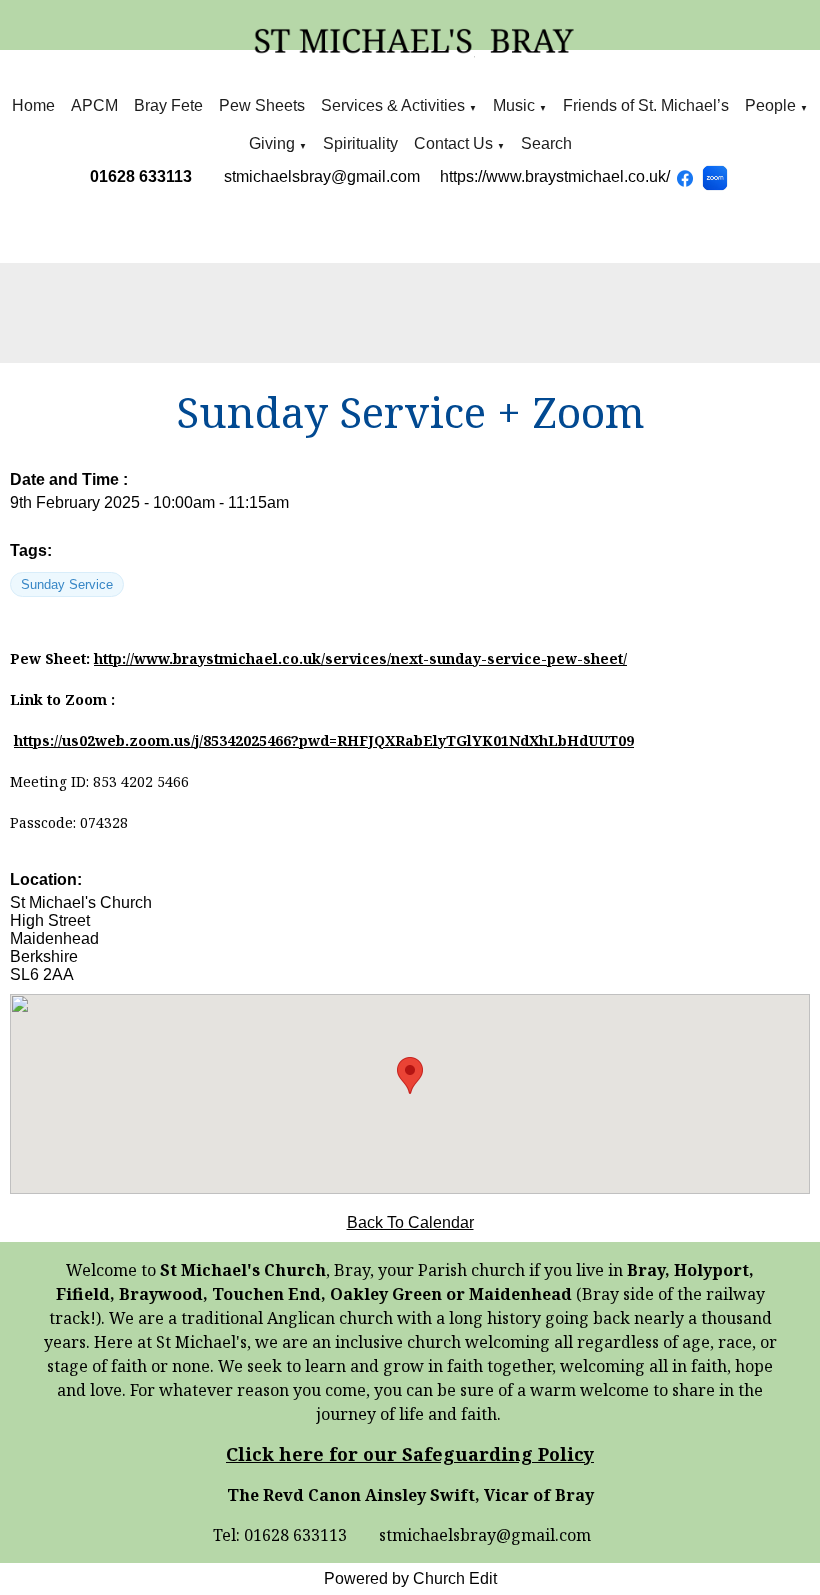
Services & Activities (393, 105)
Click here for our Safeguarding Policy (410, 1454)
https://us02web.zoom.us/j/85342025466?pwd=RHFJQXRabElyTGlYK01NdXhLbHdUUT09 (324, 740)
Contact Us (453, 143)
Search (546, 143)
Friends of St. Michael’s (646, 105)
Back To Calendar (410, 1222)
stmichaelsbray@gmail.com (322, 176)
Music (516, 105)
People (770, 105)
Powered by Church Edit (410, 1578)
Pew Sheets (262, 105)
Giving (272, 143)
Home (33, 105)
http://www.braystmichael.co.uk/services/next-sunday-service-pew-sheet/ (360, 658)
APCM (94, 105)
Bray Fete (168, 105)
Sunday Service (67, 584)
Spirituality (360, 143)
